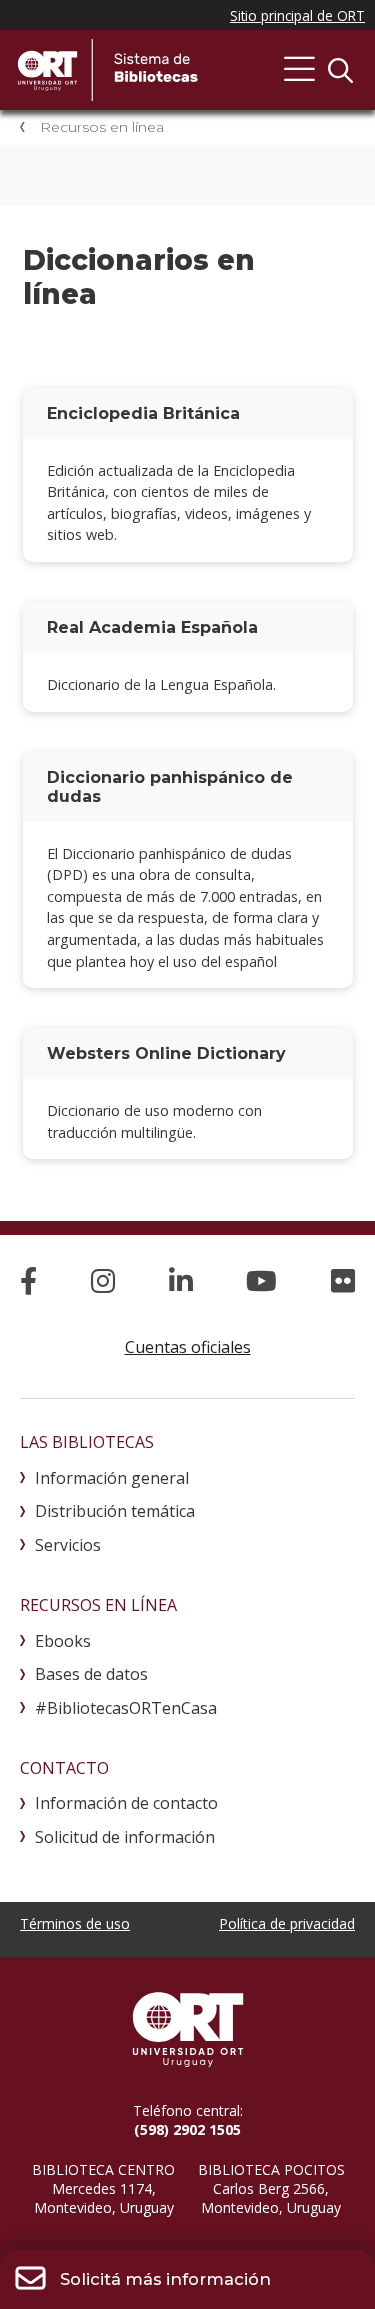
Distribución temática (115, 1511)
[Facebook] (28, 1280)
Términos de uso (75, 1923)
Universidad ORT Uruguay (187, 2029)
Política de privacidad (287, 1923)
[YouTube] (261, 1280)
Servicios (68, 1545)
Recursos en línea (102, 127)
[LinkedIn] (181, 1280)
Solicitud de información (125, 1837)
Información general (112, 1478)
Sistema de (165, 70)
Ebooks (63, 1641)
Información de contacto (126, 1803)
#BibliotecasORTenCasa (126, 1708)
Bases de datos (91, 1674)
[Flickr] (343, 1280)
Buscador (340, 70)
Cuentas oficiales (188, 1347)
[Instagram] (103, 1280)
